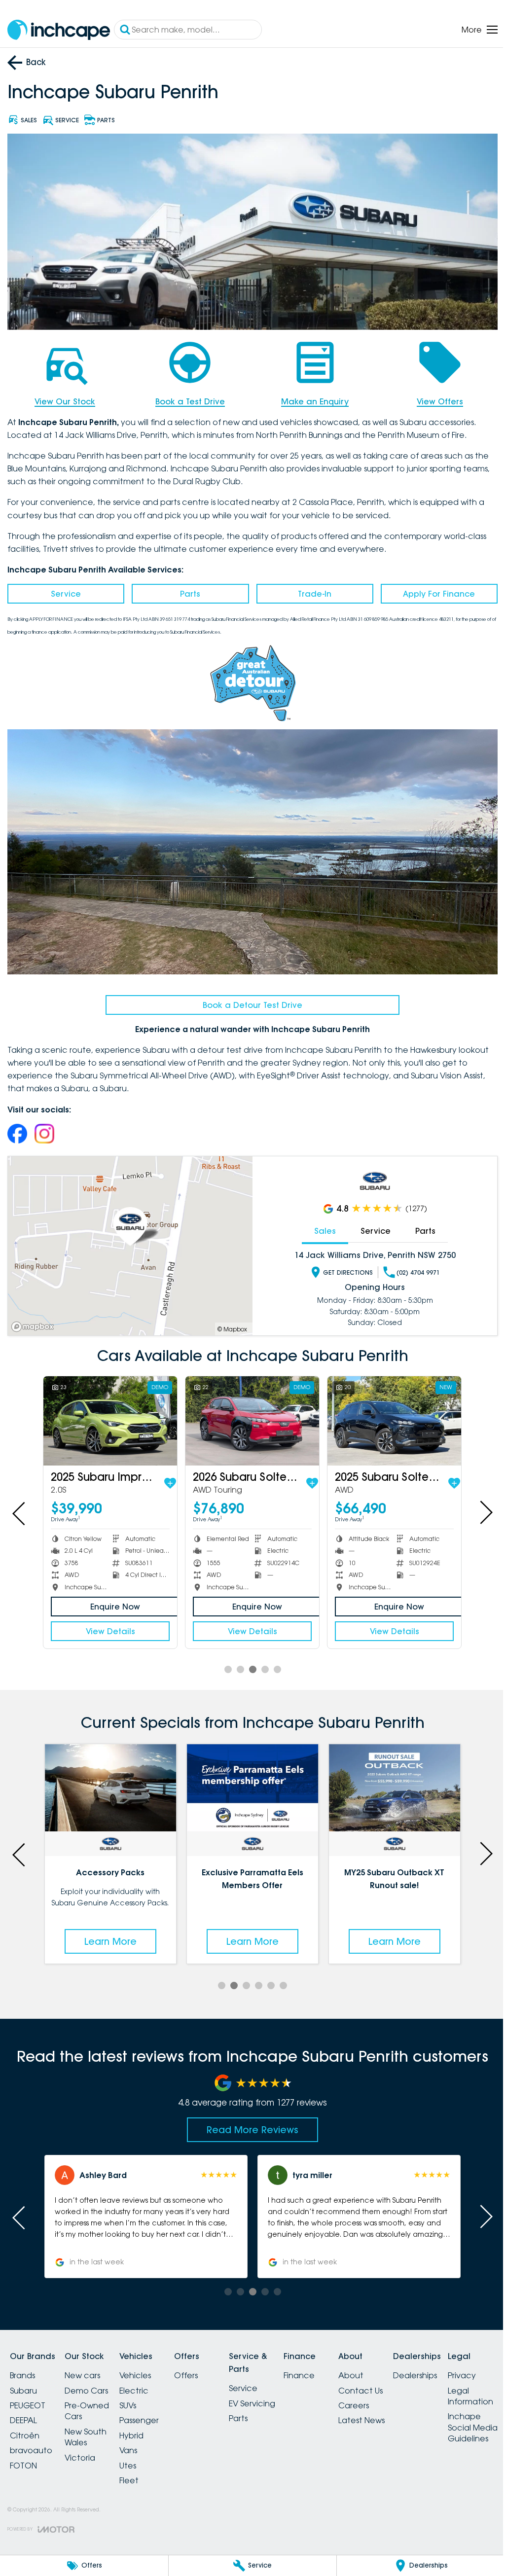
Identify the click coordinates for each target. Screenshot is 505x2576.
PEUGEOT (28, 2396)
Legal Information (33, 2527)
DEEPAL (23, 2410)
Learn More (109, 1931)
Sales (320, 1224)
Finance (329, 2365)
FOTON (23, 2455)
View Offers (433, 398)
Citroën (25, 2426)
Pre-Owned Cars (93, 2401)
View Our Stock (64, 398)
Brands (22, 2365)
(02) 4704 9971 (413, 1266)
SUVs (140, 2396)
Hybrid (143, 2426)
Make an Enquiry (310, 398)
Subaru (23, 2380)
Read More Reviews (249, 2119)
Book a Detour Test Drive (249, 999)
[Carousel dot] (224, 1661)
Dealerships (456, 2365)
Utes (140, 2455)
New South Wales (91, 2427)
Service (65, 591)
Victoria (86, 2447)
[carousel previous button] (20, 1505)
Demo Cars (92, 2380)
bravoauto (31, 2440)
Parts (188, 591)
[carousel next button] (478, 1505)
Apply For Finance (433, 591)
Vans (140, 2440)
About (386, 2365)
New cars (88, 2365)
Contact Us (396, 2380)
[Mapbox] (35, 1320)
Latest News (397, 2410)
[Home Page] (59, 30)
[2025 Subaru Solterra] (388, 1413)
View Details (109, 1623)
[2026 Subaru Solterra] (249, 1413)
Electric (146, 2380)
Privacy (24, 2506)
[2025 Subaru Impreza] (109, 1413)
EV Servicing (276, 2394)
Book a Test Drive (187, 398)
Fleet (141, 2470)
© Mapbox (229, 1322)
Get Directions (343, 1266)
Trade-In (310, 591)
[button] (144, 2207)
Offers (204, 2365)
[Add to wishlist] (168, 1475)
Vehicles (147, 2365)
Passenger (151, 2410)
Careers (389, 2396)
